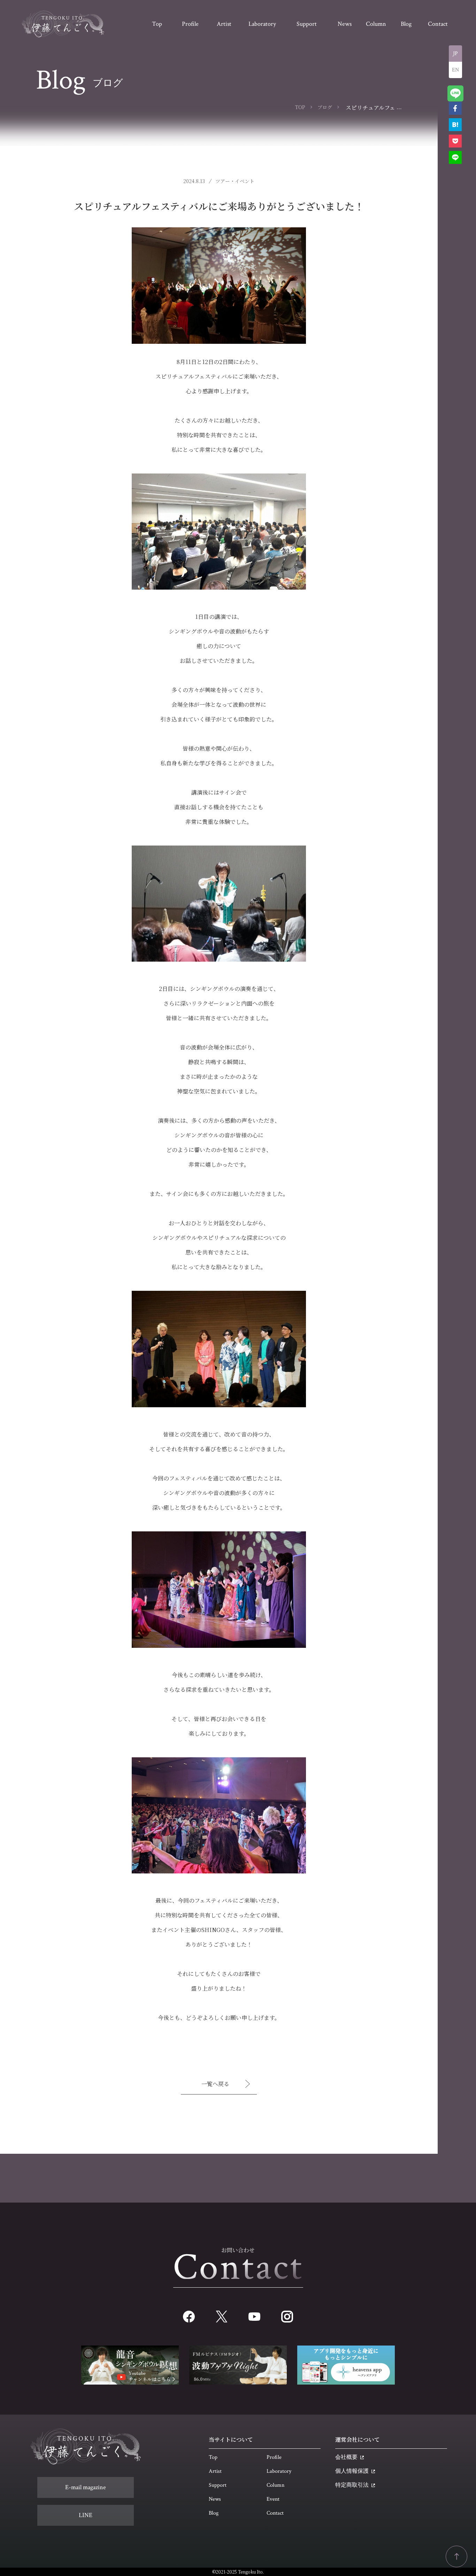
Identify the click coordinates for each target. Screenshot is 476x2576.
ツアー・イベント (235, 181)
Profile (274, 2457)
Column (275, 2485)
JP (455, 54)
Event (273, 2499)
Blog (214, 2513)
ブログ (325, 107)
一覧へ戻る (215, 2084)
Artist (215, 2471)
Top (213, 2457)
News (215, 2499)
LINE (86, 2515)
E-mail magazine (86, 2487)
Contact (275, 2513)
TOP (300, 107)
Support (218, 2485)
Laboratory (279, 2471)
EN (455, 70)
